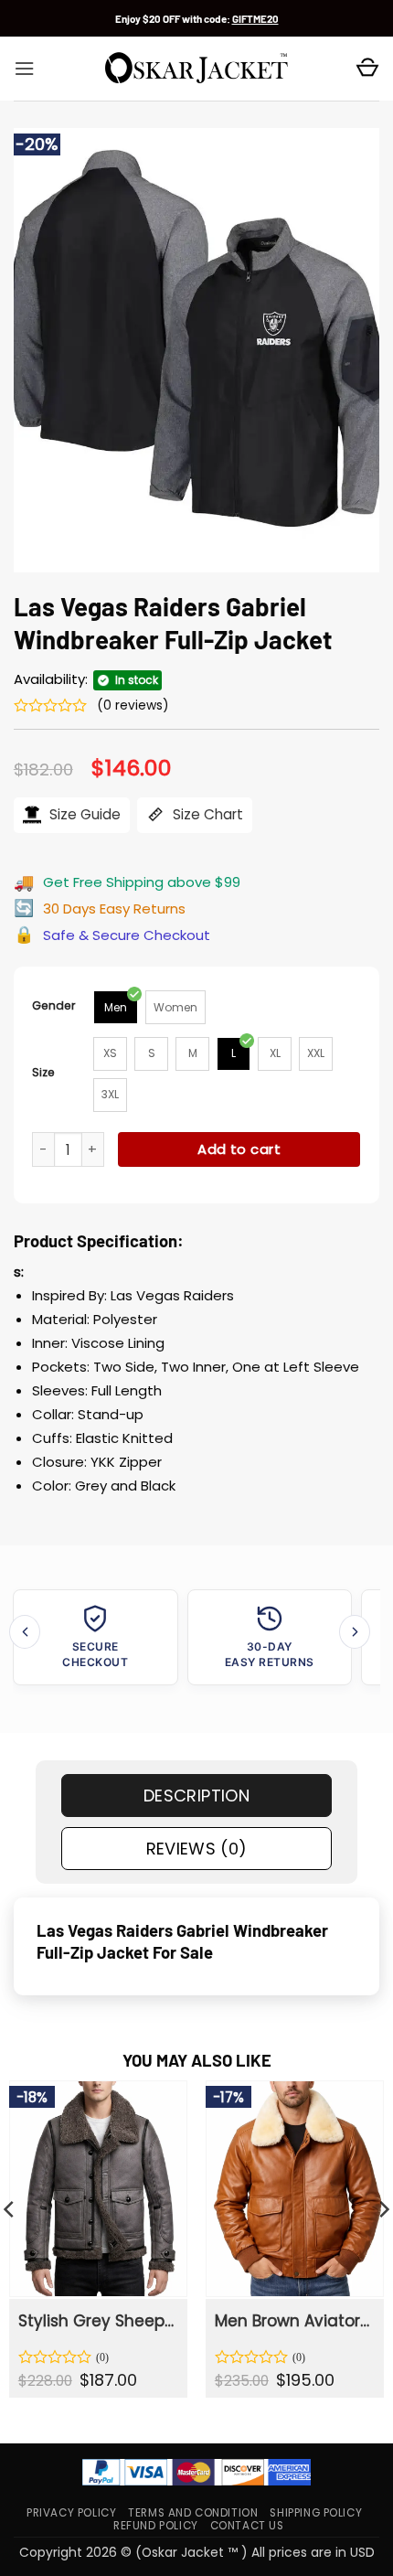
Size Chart (206, 814)
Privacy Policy (71, 2513)
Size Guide (83, 814)
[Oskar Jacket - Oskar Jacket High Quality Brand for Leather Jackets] (196, 69)
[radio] (116, 1007)
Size (43, 1072)
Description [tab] (196, 1796)
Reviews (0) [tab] (197, 1849)
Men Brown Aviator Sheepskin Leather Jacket (293, 2321)
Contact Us (247, 2526)
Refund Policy (156, 2526)
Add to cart (239, 1149)
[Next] (355, 1632)
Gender (54, 1005)
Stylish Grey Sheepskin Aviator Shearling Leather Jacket (97, 2321)
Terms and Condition (193, 2513)
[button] (24, 69)
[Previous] (25, 1632)
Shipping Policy (316, 2513)
